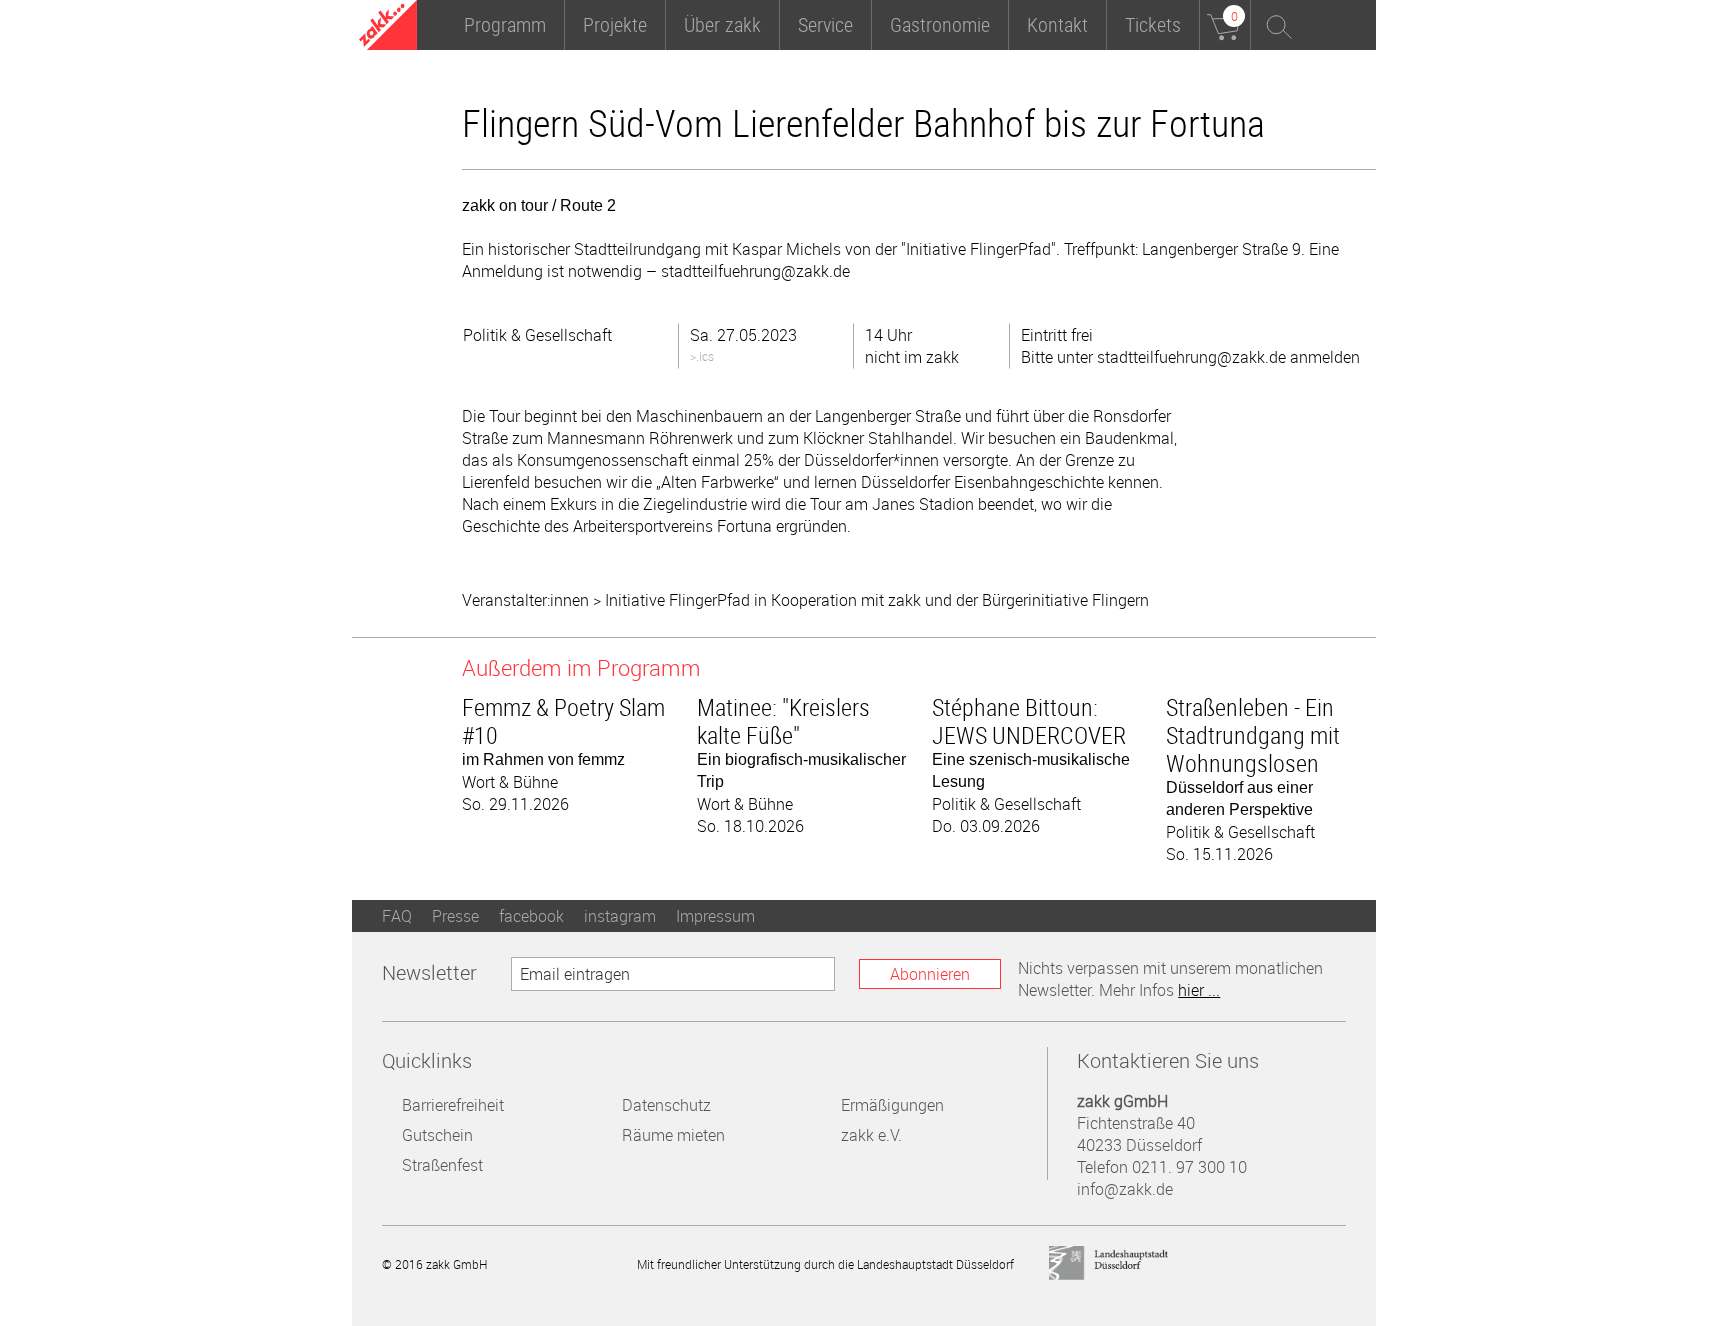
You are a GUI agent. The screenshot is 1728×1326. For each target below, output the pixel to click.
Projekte (615, 24)
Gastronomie (940, 24)
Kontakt (1057, 24)
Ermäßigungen (892, 1105)
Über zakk (722, 24)
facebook (531, 916)
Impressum (715, 916)
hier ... (1199, 990)
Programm (505, 24)
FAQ (397, 916)
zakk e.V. (871, 1135)
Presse (455, 916)
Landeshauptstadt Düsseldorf (1109, 1263)
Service (825, 24)
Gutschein (437, 1135)
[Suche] (1276, 25)
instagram (620, 916)
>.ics (702, 356)
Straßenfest (442, 1165)
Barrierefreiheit (453, 1105)
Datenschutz (666, 1105)
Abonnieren (930, 974)
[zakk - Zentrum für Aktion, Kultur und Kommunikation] (388, 27)
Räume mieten (673, 1135)
